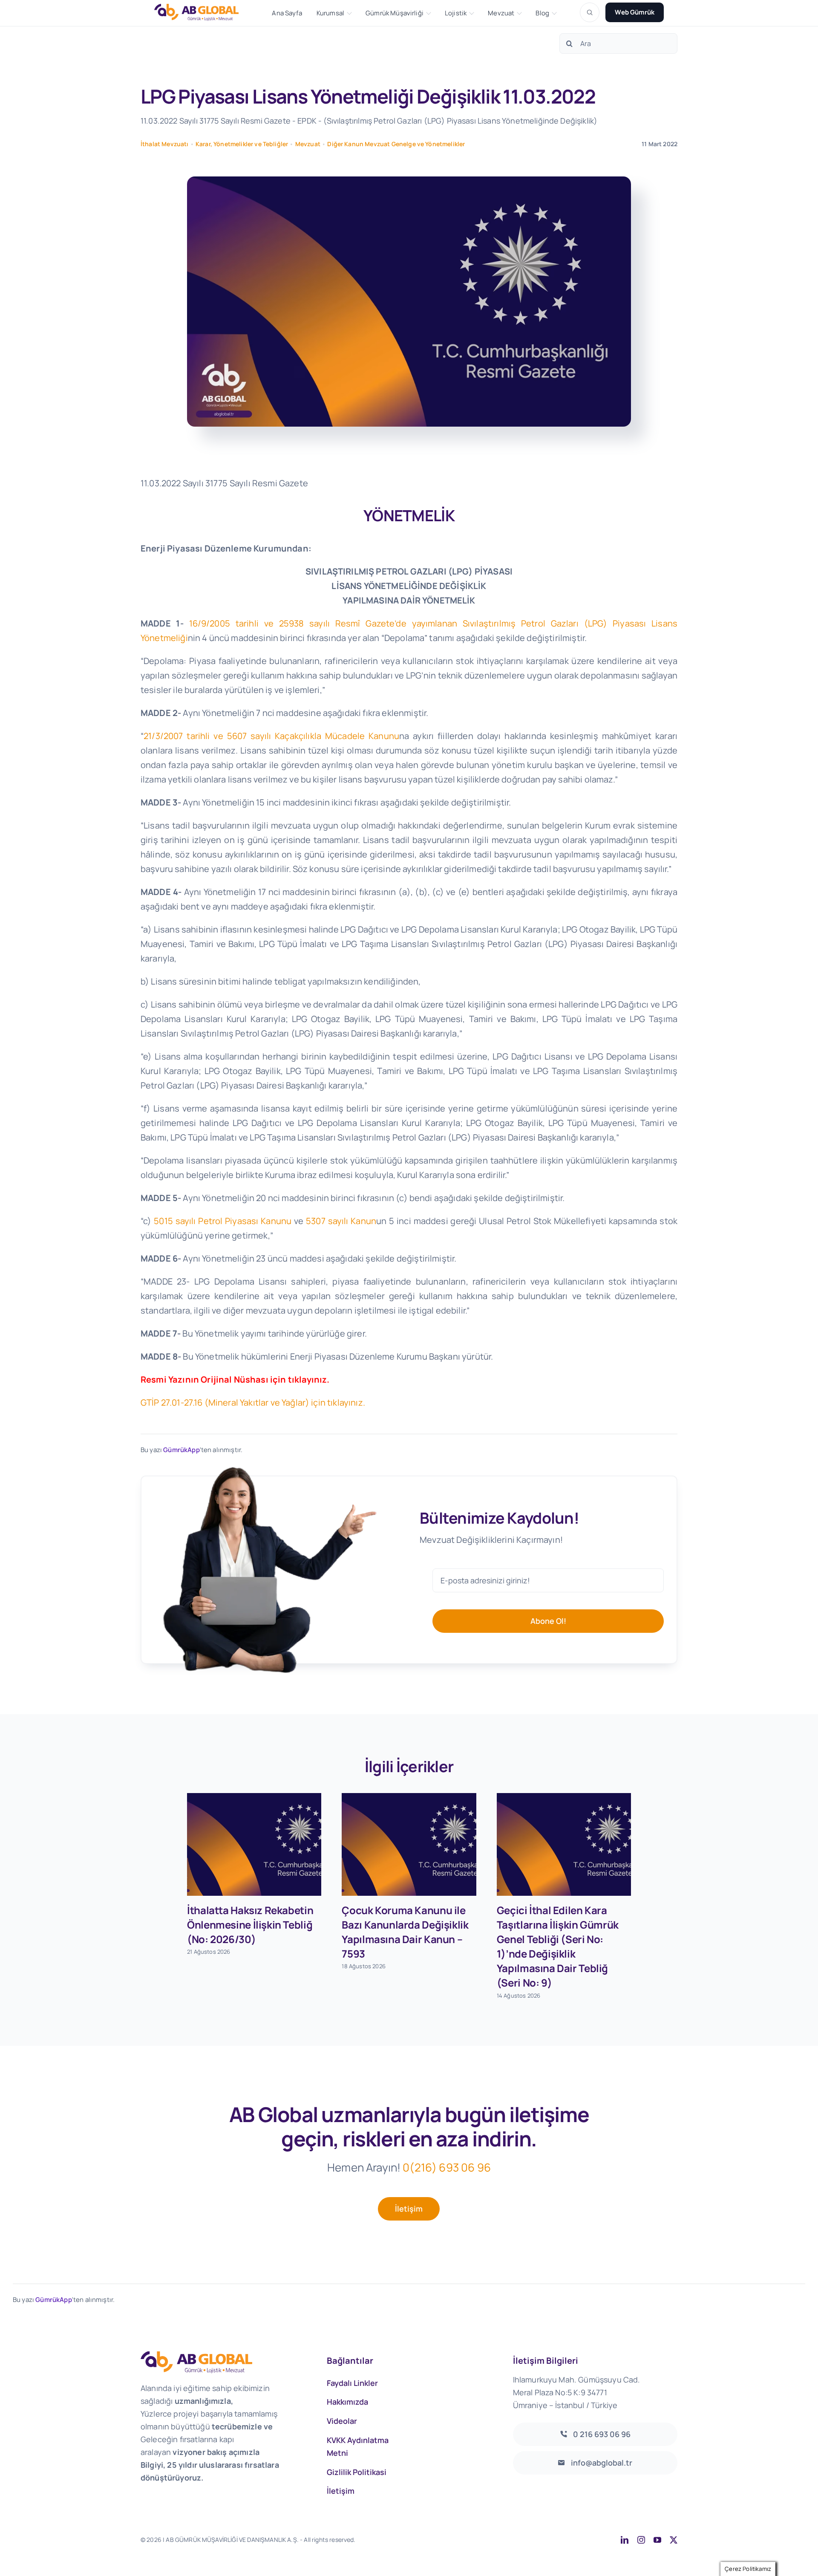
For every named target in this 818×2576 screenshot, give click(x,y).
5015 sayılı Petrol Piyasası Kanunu (221, 1221)
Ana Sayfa (287, 13)
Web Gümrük (635, 12)
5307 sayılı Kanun (341, 1221)
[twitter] (674, 2540)
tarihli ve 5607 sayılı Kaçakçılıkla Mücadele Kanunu (271, 736)
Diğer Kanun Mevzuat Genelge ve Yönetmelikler (396, 144)
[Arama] (590, 12)
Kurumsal (330, 13)
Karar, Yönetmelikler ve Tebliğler (242, 144)
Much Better (465, 2540)
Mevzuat (501, 13)
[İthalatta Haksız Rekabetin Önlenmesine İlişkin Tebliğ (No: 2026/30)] (254, 1845)
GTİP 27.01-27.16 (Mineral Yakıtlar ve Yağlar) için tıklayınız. (253, 1402)
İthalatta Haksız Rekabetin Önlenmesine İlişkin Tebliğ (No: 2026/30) (250, 1925)
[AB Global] (201, 12)
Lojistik (456, 13)
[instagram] (641, 2540)
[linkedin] (625, 2540)
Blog (542, 13)
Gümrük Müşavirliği (395, 13)
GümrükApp (181, 1450)
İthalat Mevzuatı (165, 144)
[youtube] (657, 2540)
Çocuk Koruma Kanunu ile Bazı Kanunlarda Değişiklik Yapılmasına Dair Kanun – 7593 (405, 1932)
